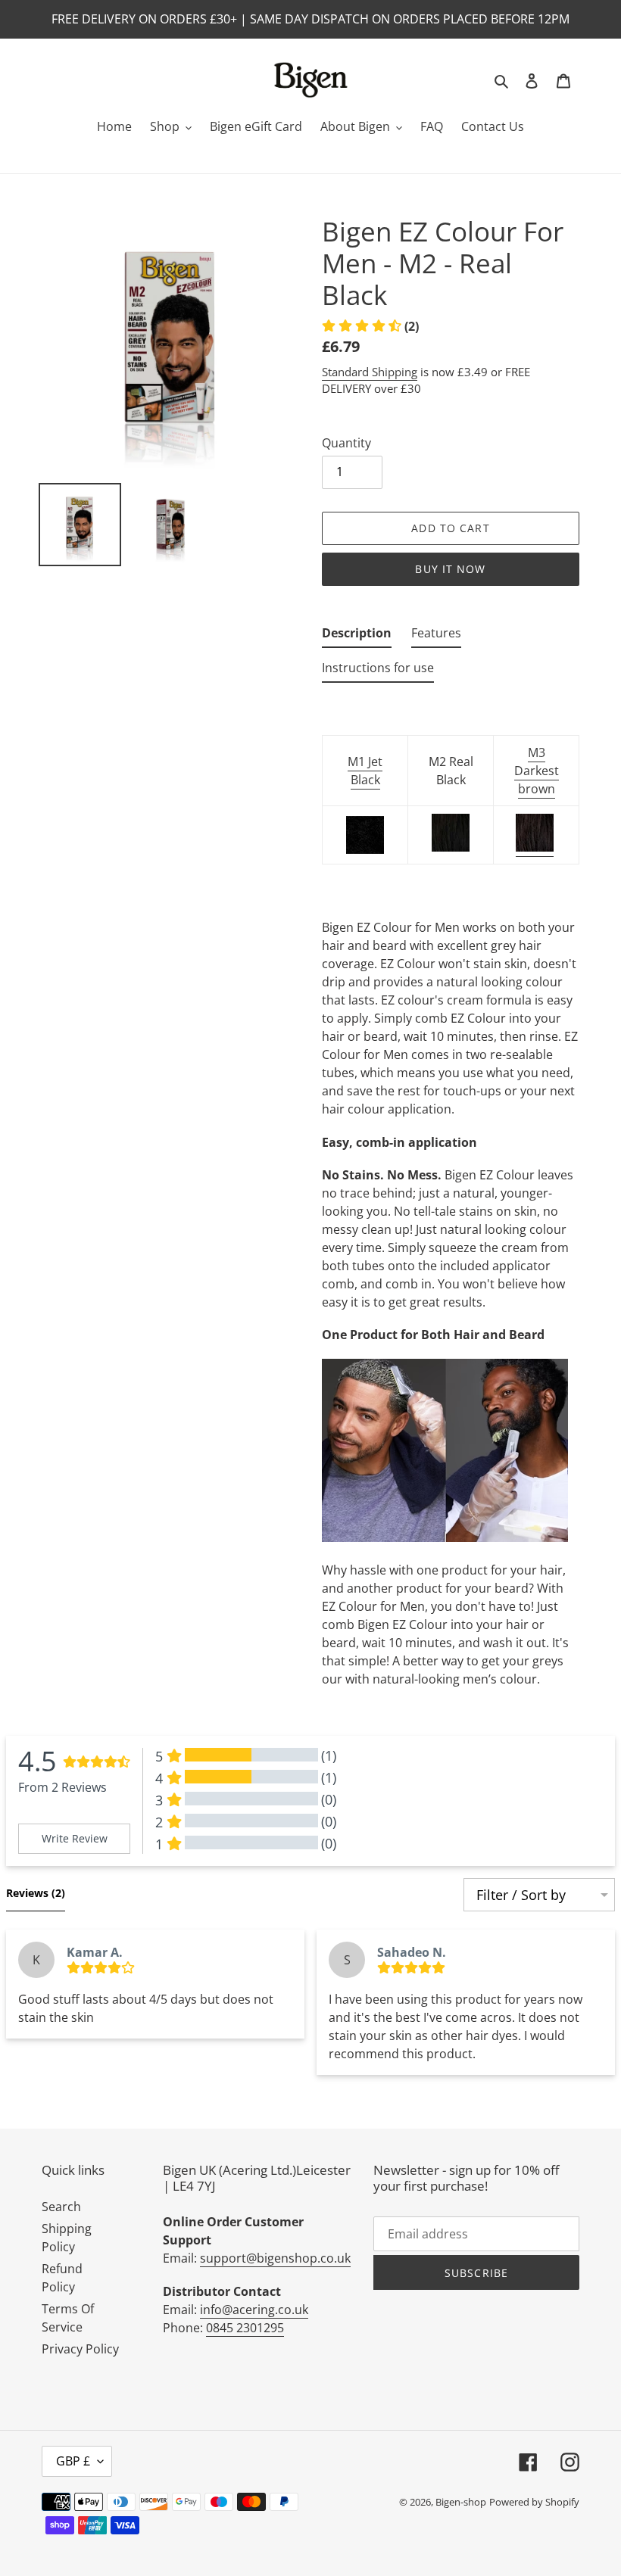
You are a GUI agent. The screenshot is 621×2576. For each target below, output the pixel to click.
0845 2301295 (245, 2328)
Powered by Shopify (534, 2502)
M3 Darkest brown (537, 771)
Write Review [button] (75, 1838)
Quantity (346, 443)
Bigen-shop (461, 2502)
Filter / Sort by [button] (521, 1895)
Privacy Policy (80, 2349)
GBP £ (73, 2461)
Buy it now (450, 569)
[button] (370, 326)
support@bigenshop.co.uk (275, 2258)
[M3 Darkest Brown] (535, 848)
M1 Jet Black (365, 771)
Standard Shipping (370, 372)
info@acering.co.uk (254, 2310)
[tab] (357, 636)
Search (61, 2207)
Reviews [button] (36, 1893)
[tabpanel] (451, 1212)
